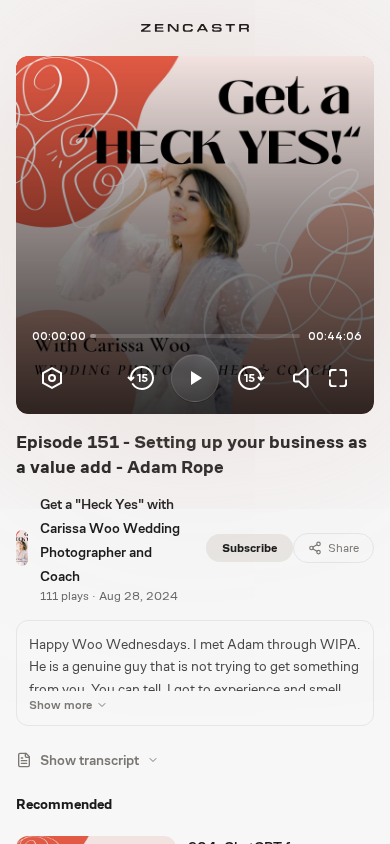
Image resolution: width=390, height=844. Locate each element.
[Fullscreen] (338, 378)
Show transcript (89, 760)
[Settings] (52, 378)
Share (343, 548)
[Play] (195, 378)
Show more (60, 705)
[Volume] (306, 378)
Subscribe (249, 548)
